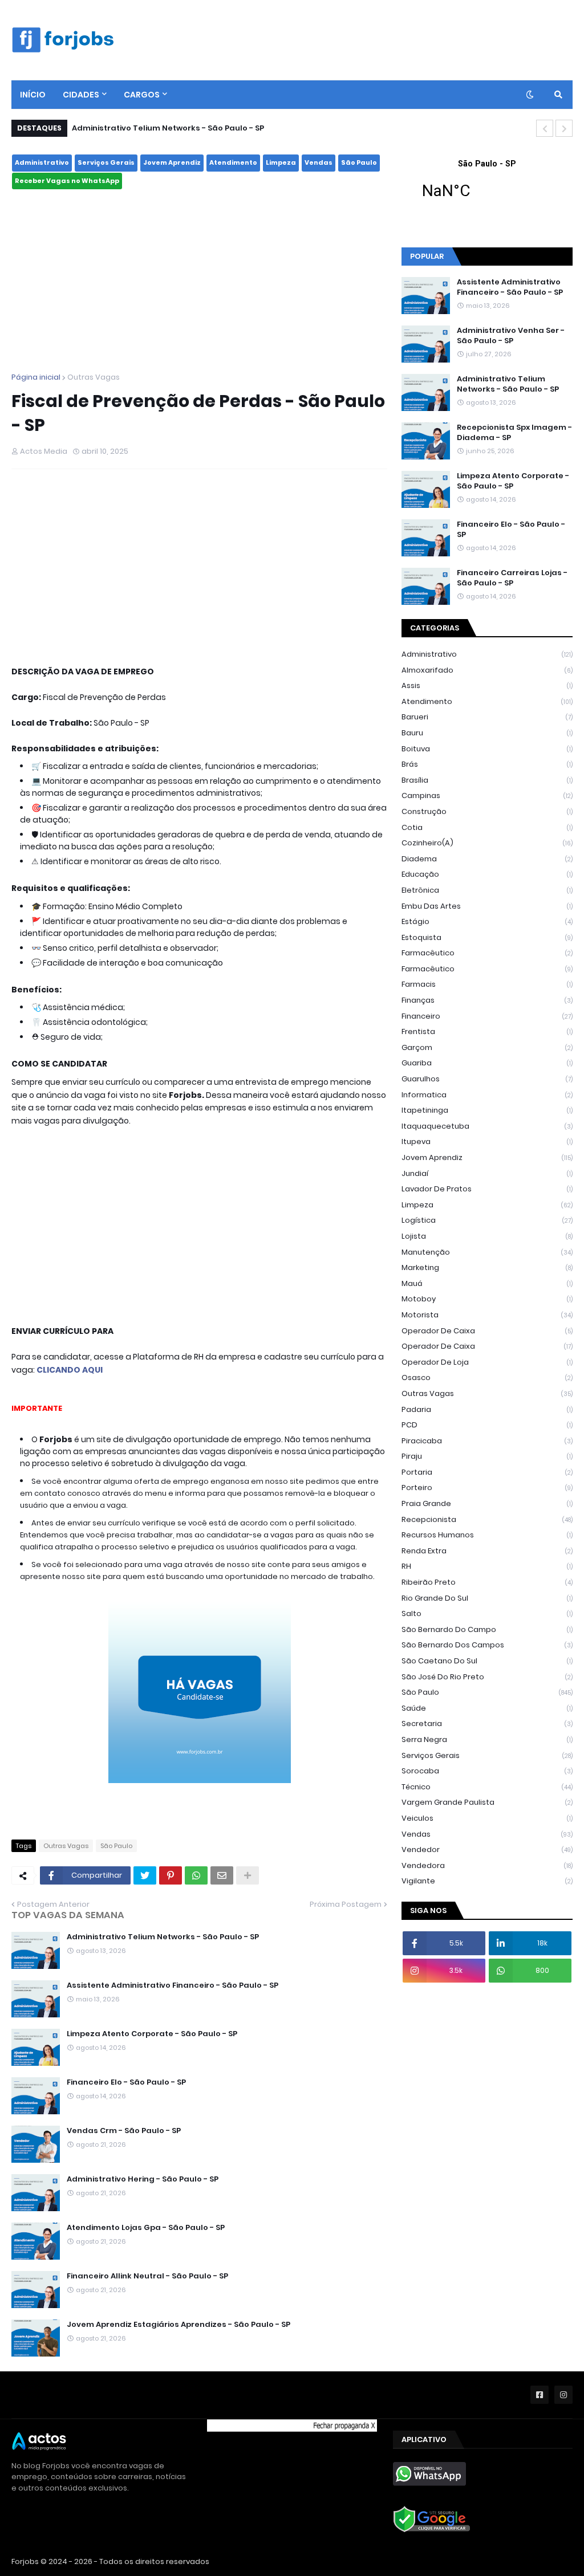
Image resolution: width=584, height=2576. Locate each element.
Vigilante (487, 1881)
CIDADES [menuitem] (81, 95)
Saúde (487, 1708)
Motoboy (487, 1299)
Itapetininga (487, 1110)
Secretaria (487, 1724)
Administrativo (42, 162)
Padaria (487, 1409)
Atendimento (233, 162)
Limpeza (281, 162)
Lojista (487, 1236)
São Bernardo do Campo (487, 1629)
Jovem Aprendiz (172, 162)
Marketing (487, 1267)
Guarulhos (487, 1079)
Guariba (487, 1063)
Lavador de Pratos (487, 1189)
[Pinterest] (171, 1875)
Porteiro (487, 1488)
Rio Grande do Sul (487, 1598)
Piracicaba (487, 1441)
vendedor (487, 1849)
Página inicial (36, 377)
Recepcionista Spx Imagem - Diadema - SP (514, 433)
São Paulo (359, 162)
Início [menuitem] (33, 95)
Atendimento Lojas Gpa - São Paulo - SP (146, 2228)
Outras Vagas (94, 377)
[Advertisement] (199, 281)
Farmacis (487, 984)
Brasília (487, 780)
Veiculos (487, 1818)
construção (487, 811)
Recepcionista (487, 1519)
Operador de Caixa (487, 1346)
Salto (487, 1613)
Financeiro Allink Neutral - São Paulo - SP (147, 2276)
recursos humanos (487, 1535)
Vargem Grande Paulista (487, 1802)
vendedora (487, 1865)
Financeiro (487, 1016)
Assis (487, 685)
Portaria (487, 1472)
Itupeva (487, 1142)
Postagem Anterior (53, 1904)
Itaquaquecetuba (487, 1126)
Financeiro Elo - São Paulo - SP (126, 2082)
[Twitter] (145, 1875)
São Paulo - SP (487, 186)
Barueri (487, 717)
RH (487, 1566)
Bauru (487, 733)
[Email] (222, 1875)
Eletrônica (487, 890)
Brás (487, 764)
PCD (487, 1425)
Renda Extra (487, 1551)
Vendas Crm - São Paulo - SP (124, 2131)
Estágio (487, 921)
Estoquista (487, 937)
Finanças (487, 1000)
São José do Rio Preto (487, 1677)
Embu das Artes (487, 906)
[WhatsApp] (196, 1875)
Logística (487, 1220)
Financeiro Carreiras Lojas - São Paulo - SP (512, 578)
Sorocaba (487, 1771)
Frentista (487, 1031)
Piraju (487, 1456)
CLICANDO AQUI (70, 1370)
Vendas (319, 162)
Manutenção (487, 1252)
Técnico (487, 1787)
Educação (487, 874)
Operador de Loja (487, 1362)
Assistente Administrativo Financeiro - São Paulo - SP (173, 1985)
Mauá (487, 1283)
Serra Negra (487, 1739)
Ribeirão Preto (487, 1582)
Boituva (487, 749)
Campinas (487, 795)
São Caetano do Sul (487, 1661)
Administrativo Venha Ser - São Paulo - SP (511, 336)
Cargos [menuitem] (142, 95)
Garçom (487, 1047)
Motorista (487, 1315)
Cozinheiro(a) (487, 843)
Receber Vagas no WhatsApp (67, 181)
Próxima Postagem (346, 1904)
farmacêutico (487, 953)
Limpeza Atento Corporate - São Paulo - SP (152, 2034)
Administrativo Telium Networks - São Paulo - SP (168, 128)
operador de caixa (487, 1331)
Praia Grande (487, 1503)
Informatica (487, 1095)
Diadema (487, 859)
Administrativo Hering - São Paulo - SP (143, 2179)
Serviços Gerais (106, 162)
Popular (427, 256)
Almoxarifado (487, 670)
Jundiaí (487, 1173)
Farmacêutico (487, 969)
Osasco (487, 1377)
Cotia (487, 827)
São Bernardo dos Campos (487, 1645)
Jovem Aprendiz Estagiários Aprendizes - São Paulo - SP (179, 2325)
